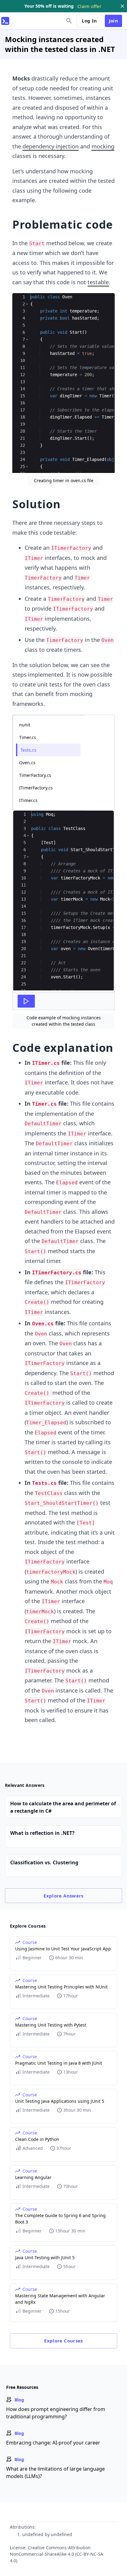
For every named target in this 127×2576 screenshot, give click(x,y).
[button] (27, 304)
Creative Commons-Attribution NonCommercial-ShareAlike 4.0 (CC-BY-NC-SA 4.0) (57, 2554)
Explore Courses (63, 2341)
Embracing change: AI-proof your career (53, 2443)
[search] (69, 21)
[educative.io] (5, 21)
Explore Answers (63, 1896)
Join (114, 21)
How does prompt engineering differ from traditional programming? (56, 2413)
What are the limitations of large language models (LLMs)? (55, 2472)
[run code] (26, 1001)
